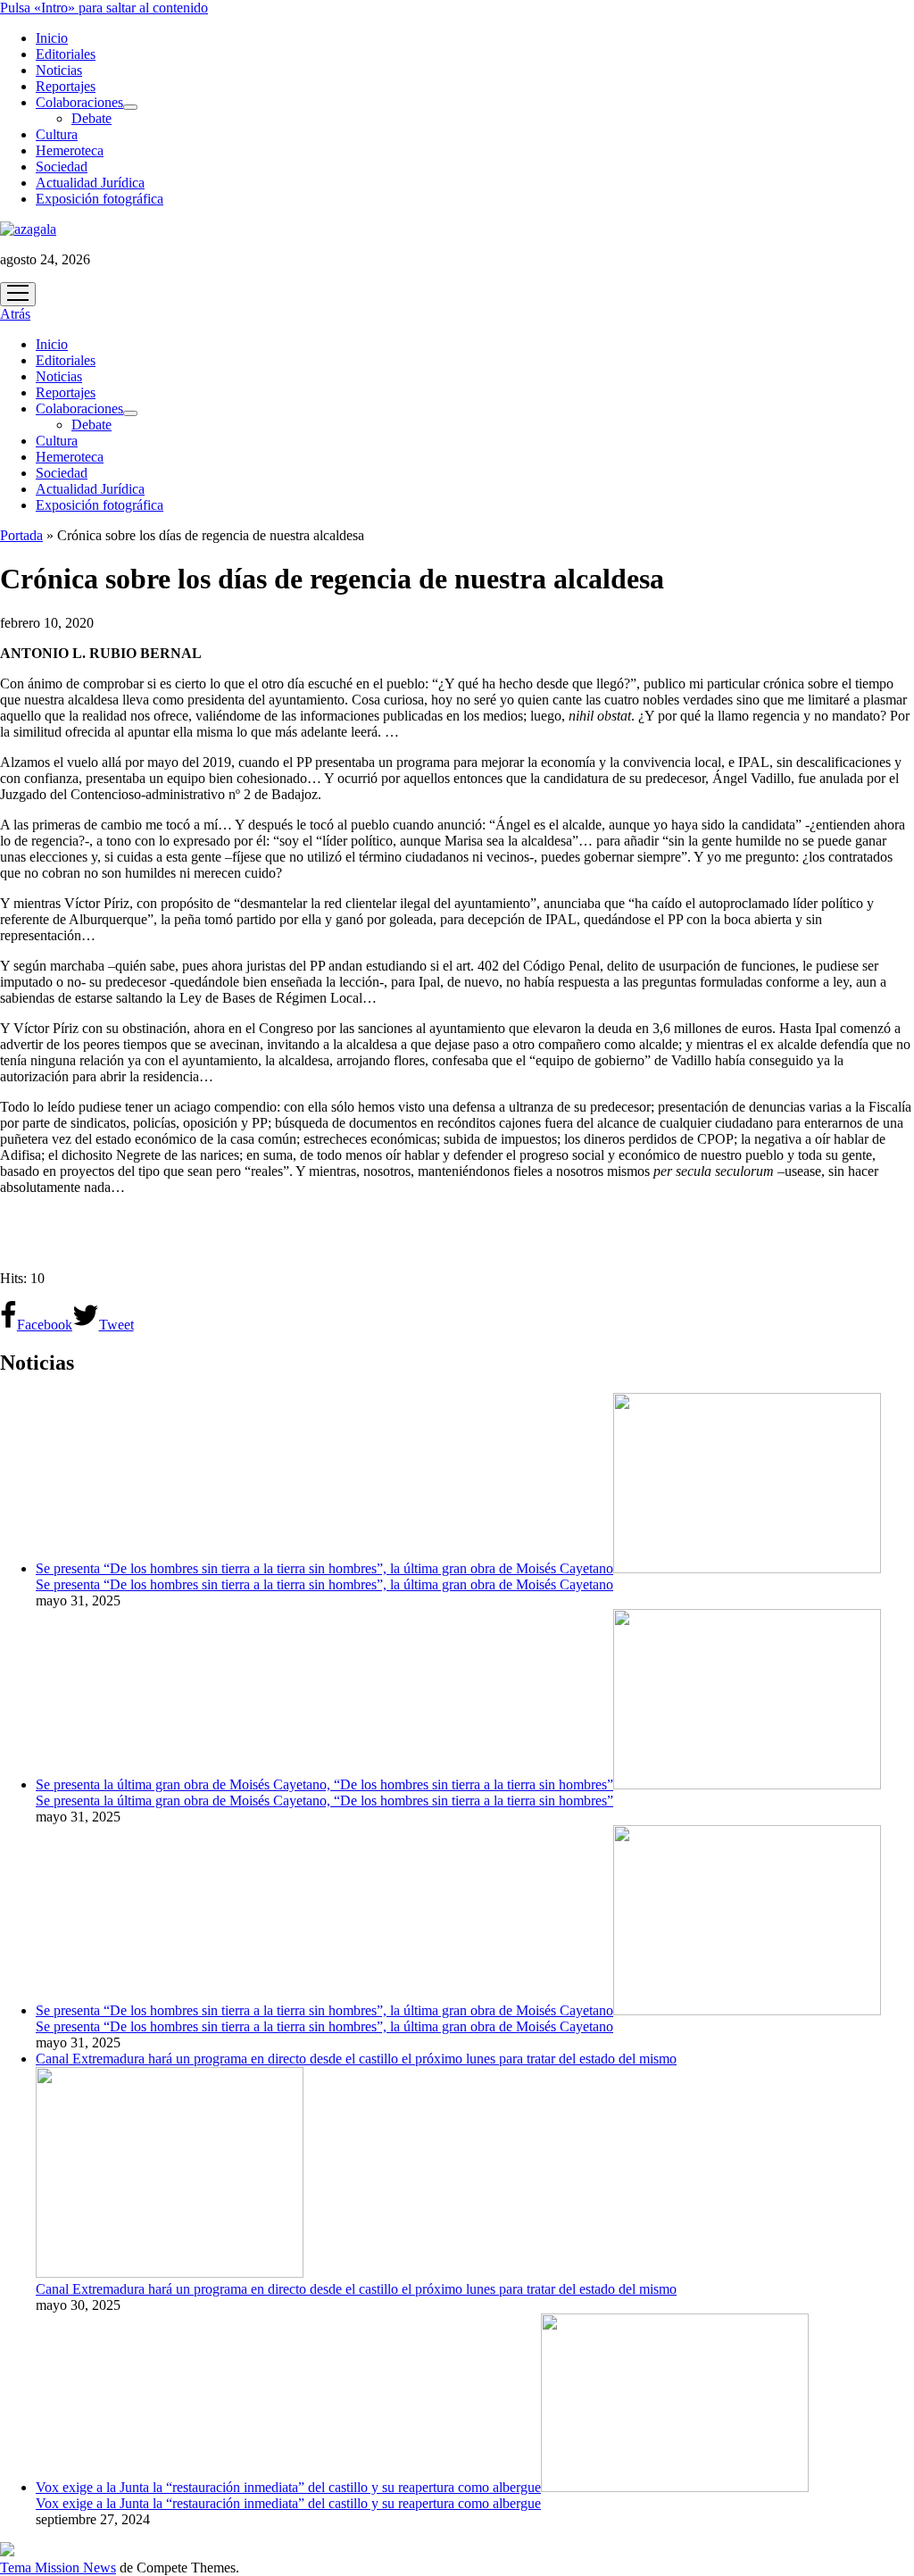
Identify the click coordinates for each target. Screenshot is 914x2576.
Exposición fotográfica (100, 199)
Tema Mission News (58, 2568)
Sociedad (62, 167)
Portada (21, 535)
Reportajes (66, 86)
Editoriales (66, 54)
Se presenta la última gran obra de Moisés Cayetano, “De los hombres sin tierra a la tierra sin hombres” (324, 1784)
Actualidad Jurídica (90, 183)
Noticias (59, 70)
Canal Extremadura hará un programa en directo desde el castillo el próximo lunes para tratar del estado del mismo (356, 2289)
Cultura (57, 134)
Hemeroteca (70, 150)
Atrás (15, 314)
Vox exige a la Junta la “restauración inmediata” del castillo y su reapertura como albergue (288, 2487)
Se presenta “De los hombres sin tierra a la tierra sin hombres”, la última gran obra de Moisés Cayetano (324, 1568)
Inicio (52, 38)
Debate (91, 118)
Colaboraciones (79, 102)
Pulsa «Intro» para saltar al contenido (104, 8)
